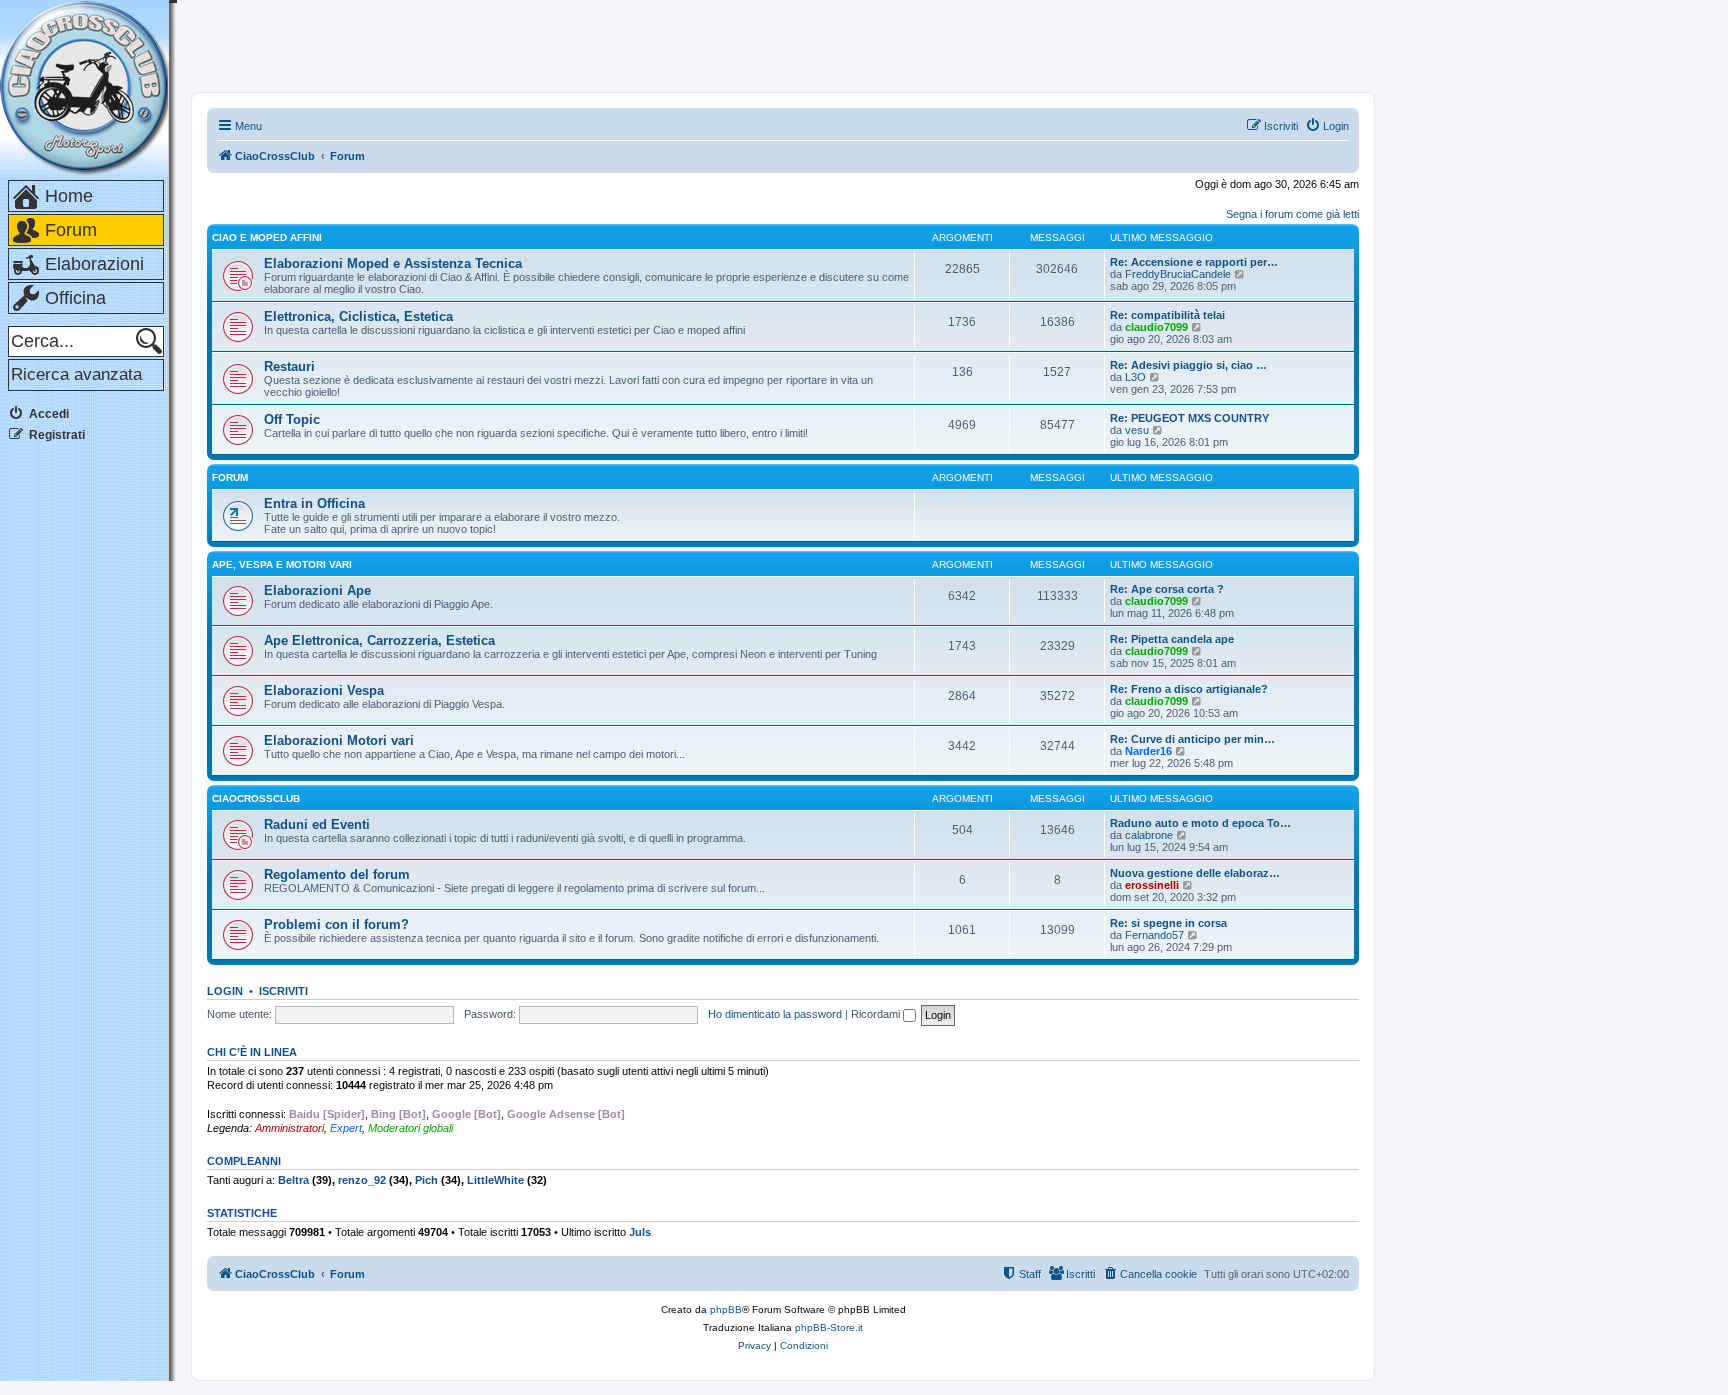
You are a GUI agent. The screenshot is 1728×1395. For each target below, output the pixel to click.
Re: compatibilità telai (1167, 315)
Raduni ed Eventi (317, 824)
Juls (640, 1232)
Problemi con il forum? (336, 924)
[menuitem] (1327, 126)
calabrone (1149, 835)
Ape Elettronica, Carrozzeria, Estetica (379, 640)
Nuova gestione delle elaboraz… (1195, 873)
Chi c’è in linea (252, 1052)
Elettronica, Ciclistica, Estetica (358, 316)
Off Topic (292, 419)
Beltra (293, 1180)
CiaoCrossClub (256, 798)
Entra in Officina (314, 503)
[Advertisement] (88, 759)
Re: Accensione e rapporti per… (1194, 262)
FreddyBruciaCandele (1178, 274)
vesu (1137, 430)
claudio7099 (1156, 327)
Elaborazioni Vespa (324, 690)
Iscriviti (283, 991)
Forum (71, 230)
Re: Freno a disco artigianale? (1189, 689)
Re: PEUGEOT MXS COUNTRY (1189, 418)
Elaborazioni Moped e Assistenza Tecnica (393, 263)
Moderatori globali (410, 1128)
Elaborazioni (94, 264)
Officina (75, 298)
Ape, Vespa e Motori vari (282, 564)
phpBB (726, 1309)
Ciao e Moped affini (267, 237)
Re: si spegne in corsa (1168, 923)
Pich (426, 1180)
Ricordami (877, 1014)
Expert (346, 1128)
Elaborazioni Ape (317, 590)
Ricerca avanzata (76, 374)
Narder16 (1148, 751)
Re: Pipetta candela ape (1172, 639)
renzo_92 (362, 1180)
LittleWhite (495, 1180)
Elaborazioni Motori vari (339, 740)
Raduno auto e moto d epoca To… (1200, 823)
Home (69, 196)
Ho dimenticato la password (775, 1014)
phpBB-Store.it (829, 1327)
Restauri (289, 366)
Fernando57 (1154, 935)
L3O (1135, 377)
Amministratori (289, 1128)
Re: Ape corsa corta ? (1167, 589)
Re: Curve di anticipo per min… (1192, 739)
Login (225, 991)
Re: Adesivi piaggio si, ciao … (1188, 365)
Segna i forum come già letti (1292, 214)
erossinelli (1152, 885)
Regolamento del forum (337, 874)
